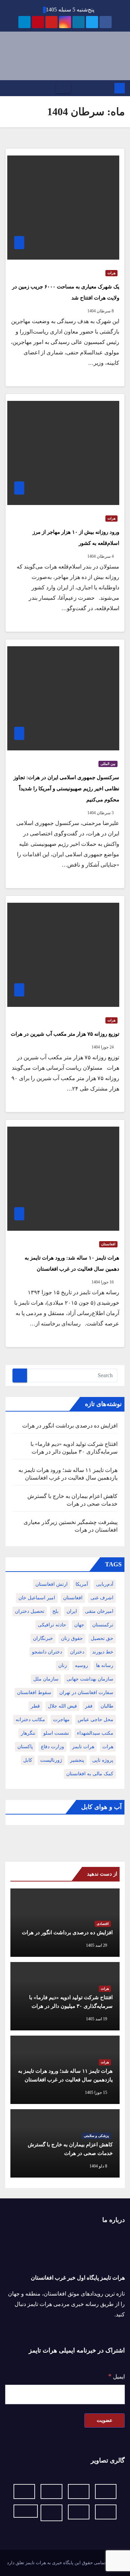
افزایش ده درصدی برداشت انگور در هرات (70, 1426)
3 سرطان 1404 (101, 813)
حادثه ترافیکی (52, 1625)
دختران (77, 1652)
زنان (63, 1665)
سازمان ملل (46, 1679)
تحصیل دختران (30, 1611)
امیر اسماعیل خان (37, 1598)
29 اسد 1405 (97, 1945)
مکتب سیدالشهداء (95, 1733)
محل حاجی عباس (96, 1720)
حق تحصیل (102, 1638)
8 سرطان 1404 (101, 311)
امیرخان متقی (99, 1611)
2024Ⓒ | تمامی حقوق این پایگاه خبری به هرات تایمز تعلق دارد (65, 2563)
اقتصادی (103, 1924)
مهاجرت (61, 1720)
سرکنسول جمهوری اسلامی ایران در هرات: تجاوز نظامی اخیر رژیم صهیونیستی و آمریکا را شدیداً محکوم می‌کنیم (66, 789)
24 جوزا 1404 (103, 1047)
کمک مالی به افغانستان (90, 1774)
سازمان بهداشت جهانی (90, 1679)
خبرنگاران (43, 1638)
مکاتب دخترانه (30, 1720)
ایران (72, 1611)
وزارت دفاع (53, 1747)
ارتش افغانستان (51, 1584)
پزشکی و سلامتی (96, 2136)
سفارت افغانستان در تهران (86, 1693)
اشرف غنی (102, 1598)
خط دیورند (103, 1652)
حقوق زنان (72, 1638)
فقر (89, 1706)
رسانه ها (105, 1665)
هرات (111, 273)
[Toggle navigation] (63, 88)
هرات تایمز (83, 1747)
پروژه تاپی (103, 1760)
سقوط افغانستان (34, 1693)
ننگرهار (28, 1733)
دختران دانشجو (47, 1652)
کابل (28, 1760)
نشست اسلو (56, 1733)
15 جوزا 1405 (96, 2093)
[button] (8, 88)
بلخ (55, 1611)
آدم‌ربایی (105, 1584)
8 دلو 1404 (98, 2166)
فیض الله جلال (62, 1706)
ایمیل (116, 2376)
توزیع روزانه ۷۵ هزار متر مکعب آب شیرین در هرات (65, 1034)
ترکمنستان (103, 1625)
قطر (35, 1706)
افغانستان (108, 1244)
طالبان (107, 1706)
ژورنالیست (51, 1760)
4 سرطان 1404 (101, 556)
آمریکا (82, 1584)
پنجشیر (77, 1760)
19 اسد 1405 (97, 2019)
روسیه (81, 1665)
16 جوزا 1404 (103, 1282)
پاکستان (25, 1747)
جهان (79, 1625)
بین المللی (108, 764)
